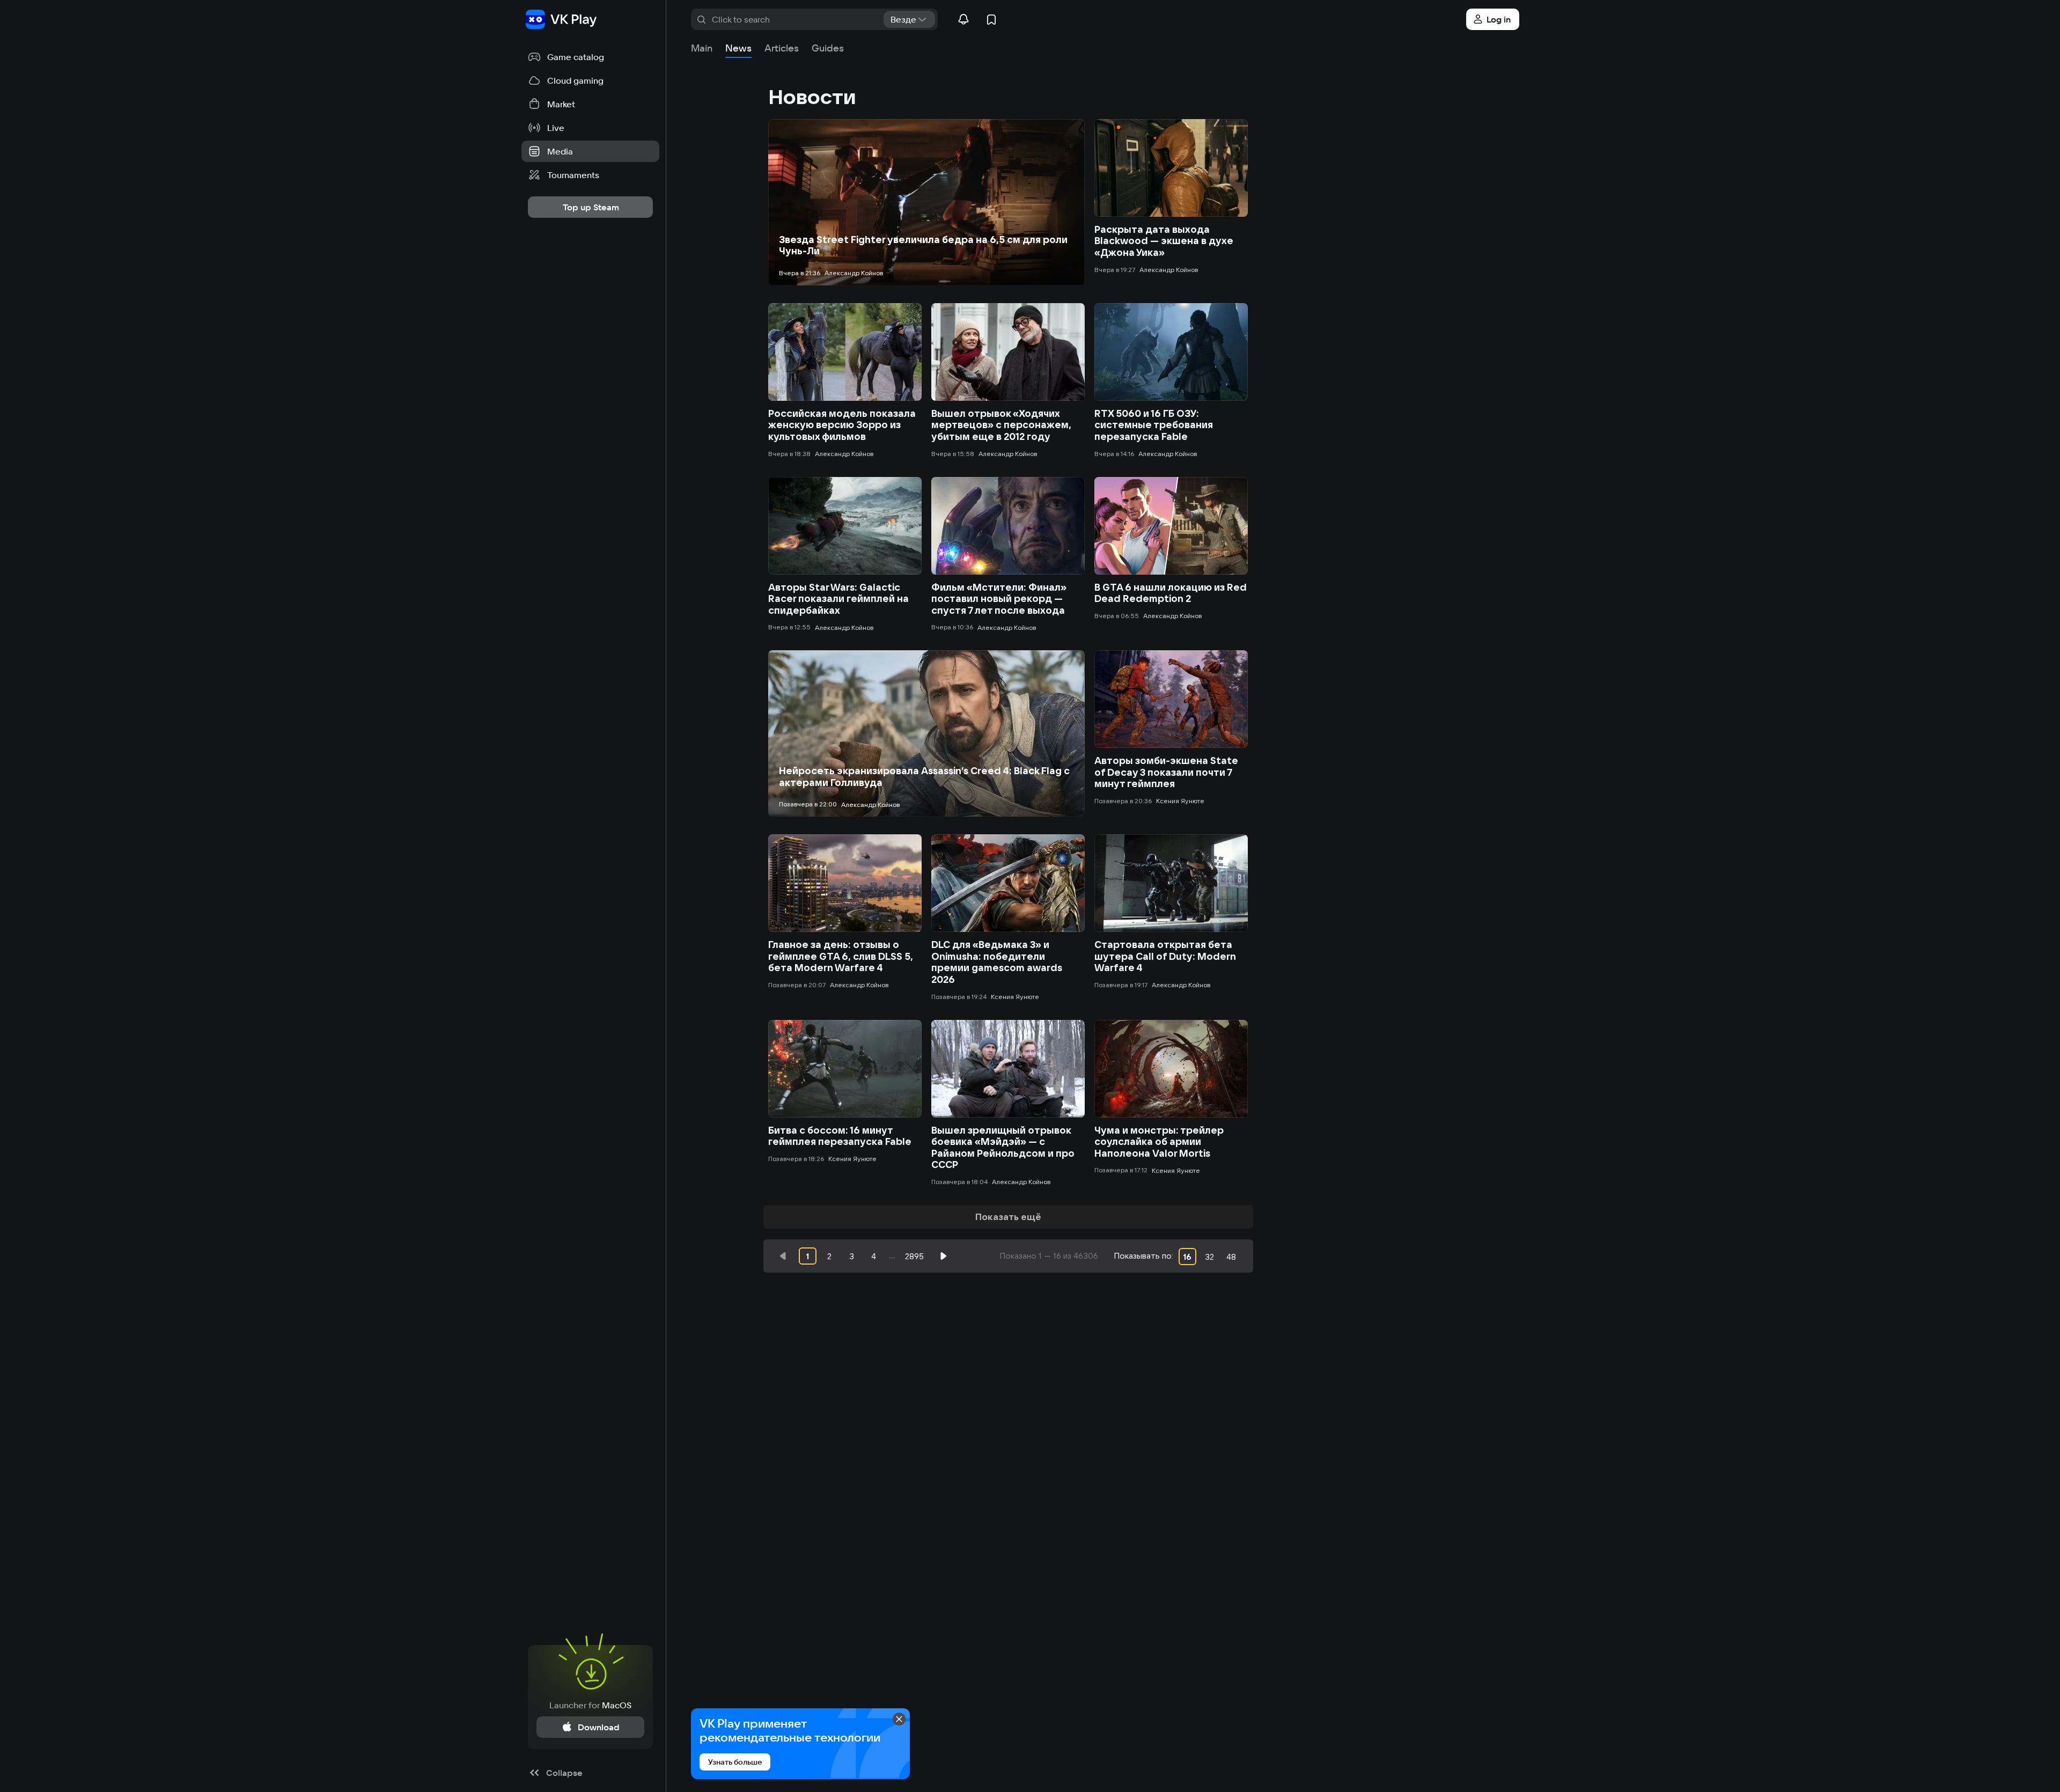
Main (702, 48)
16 (1187, 1257)
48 (1231, 1257)
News (738, 48)
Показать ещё (1008, 1217)
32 (1209, 1257)
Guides (828, 48)
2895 (914, 1256)
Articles (782, 48)
